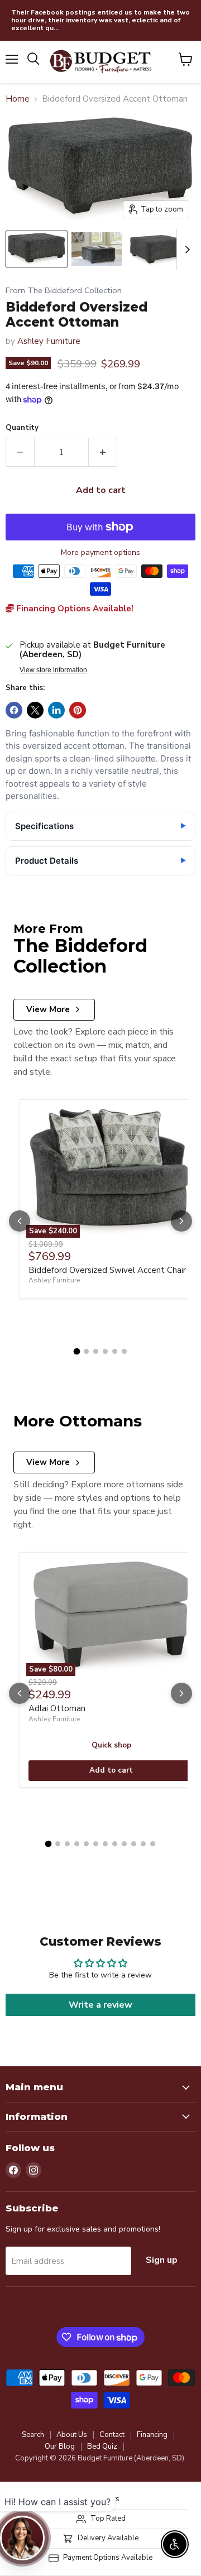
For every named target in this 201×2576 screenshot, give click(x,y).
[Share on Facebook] (14, 710)
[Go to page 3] (96, 1351)
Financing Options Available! (74, 609)
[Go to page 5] (115, 1351)
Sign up (162, 2260)
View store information (53, 670)
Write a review (100, 2005)
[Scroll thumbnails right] (185, 250)
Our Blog (60, 2446)
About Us (72, 2435)
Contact (112, 2435)
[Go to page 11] (143, 1844)
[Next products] (181, 1221)
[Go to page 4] (105, 1351)
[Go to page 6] (124, 1351)
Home (18, 99)
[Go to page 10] (134, 1844)
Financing (152, 2435)
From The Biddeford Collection (64, 291)
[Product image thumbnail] (97, 249)
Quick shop (111, 1745)
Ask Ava (143, 2446)
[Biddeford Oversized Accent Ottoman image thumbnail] (37, 249)
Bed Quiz (102, 2446)
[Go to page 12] (153, 1844)
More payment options (100, 553)
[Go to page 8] (115, 1844)
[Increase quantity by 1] (103, 452)
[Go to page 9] (124, 1844)
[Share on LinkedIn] (56, 710)
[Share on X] (35, 710)
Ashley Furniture (49, 341)
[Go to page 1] (77, 1352)
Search (33, 2435)
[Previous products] (20, 1221)
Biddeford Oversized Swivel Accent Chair (107, 1270)
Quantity (22, 428)
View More (48, 1009)
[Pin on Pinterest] (78, 710)
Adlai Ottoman (57, 1708)
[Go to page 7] (105, 1844)
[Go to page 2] (86, 1351)
